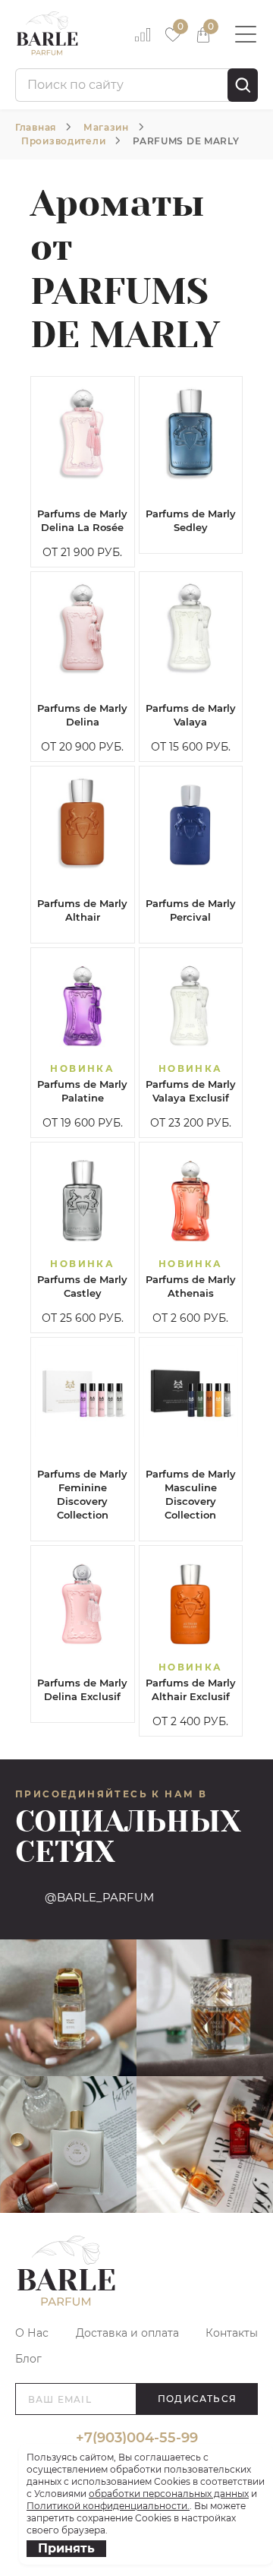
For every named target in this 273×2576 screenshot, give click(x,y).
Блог (28, 2359)
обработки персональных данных (169, 2494)
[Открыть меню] (246, 34)
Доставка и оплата (127, 2333)
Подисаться (197, 2399)
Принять (66, 2548)
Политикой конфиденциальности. (108, 2506)
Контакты (232, 2333)
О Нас (32, 2333)
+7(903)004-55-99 (137, 2438)
